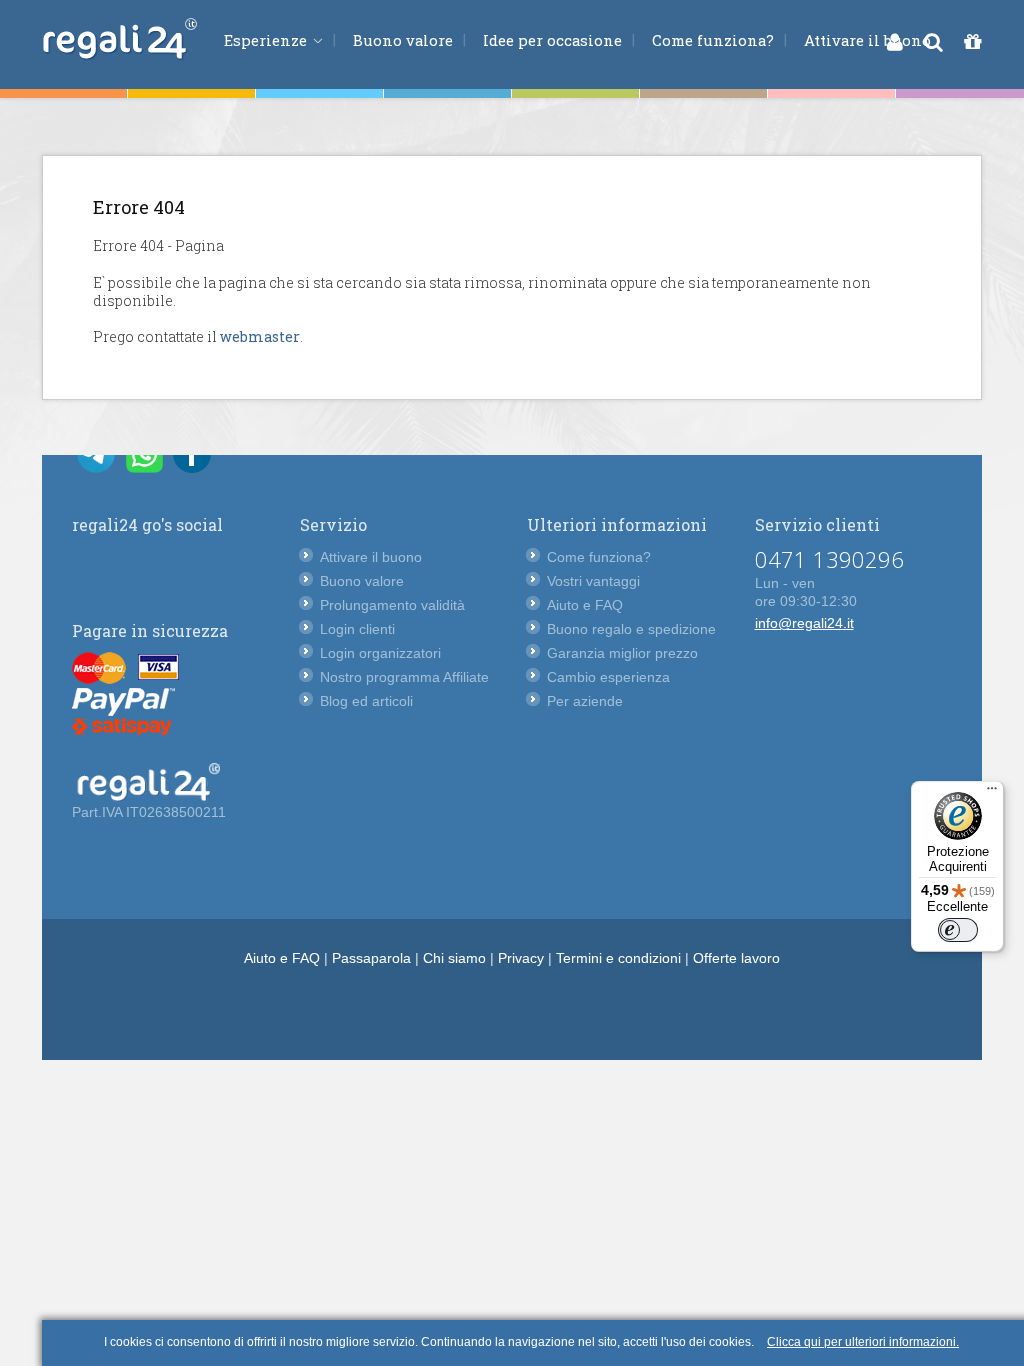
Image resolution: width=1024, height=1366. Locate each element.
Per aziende (585, 701)
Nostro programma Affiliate (404, 677)
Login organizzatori (380, 653)
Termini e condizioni (618, 958)
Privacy (521, 958)
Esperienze (267, 40)
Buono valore (403, 40)
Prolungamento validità (392, 605)
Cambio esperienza (608, 677)
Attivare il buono (867, 40)
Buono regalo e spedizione (631, 629)
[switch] (958, 930)
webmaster (260, 336)
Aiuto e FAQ (585, 605)
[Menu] (992, 793)
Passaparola (371, 958)
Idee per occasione (552, 40)
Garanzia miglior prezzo (622, 653)
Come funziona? (713, 40)
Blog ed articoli (366, 701)
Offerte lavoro (736, 958)
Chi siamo (454, 958)
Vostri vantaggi (593, 581)
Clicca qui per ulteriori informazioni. (863, 1342)
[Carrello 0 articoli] (972, 42)
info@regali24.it (804, 623)
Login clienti (357, 629)
